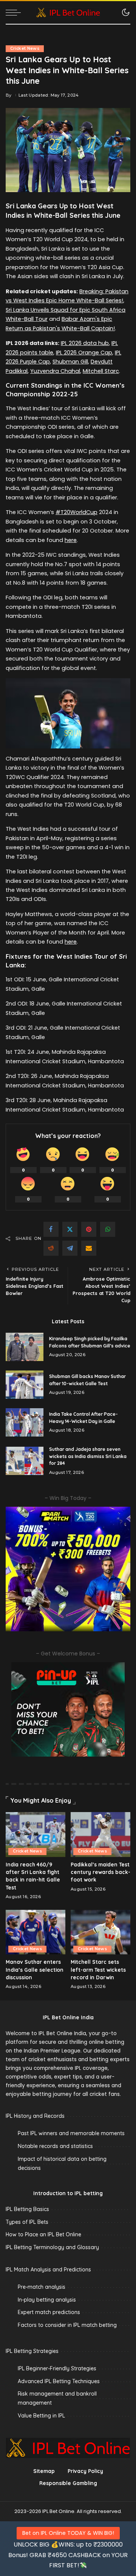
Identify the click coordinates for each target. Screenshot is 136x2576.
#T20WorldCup (76, 512)
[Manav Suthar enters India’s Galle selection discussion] (36, 1932)
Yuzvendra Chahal (55, 371)
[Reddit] (51, 1248)
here (71, 540)
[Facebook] (51, 1229)
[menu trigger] (15, 12)
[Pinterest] (89, 1229)
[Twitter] (70, 1229)
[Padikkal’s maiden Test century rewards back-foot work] (100, 1835)
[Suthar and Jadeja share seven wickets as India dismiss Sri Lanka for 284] (25, 1461)
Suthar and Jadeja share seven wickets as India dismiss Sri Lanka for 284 (88, 1456)
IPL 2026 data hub (85, 343)
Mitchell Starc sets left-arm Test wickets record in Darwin (98, 1969)
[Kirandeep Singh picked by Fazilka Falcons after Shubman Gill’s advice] (25, 1347)
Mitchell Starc (101, 371)
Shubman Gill (70, 362)
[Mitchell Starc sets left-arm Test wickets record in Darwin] (100, 1932)
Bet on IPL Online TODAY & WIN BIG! (68, 2533)
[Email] (89, 1248)
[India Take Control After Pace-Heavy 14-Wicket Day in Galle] (25, 1422)
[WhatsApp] (108, 1229)
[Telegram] (70, 1248)
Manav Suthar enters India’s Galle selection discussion (35, 1969)
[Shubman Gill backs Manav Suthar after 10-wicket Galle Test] (25, 1385)
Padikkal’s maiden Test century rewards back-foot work (100, 1872)
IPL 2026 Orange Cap (84, 353)
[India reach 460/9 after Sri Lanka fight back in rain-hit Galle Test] (36, 1835)
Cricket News (25, 49)
